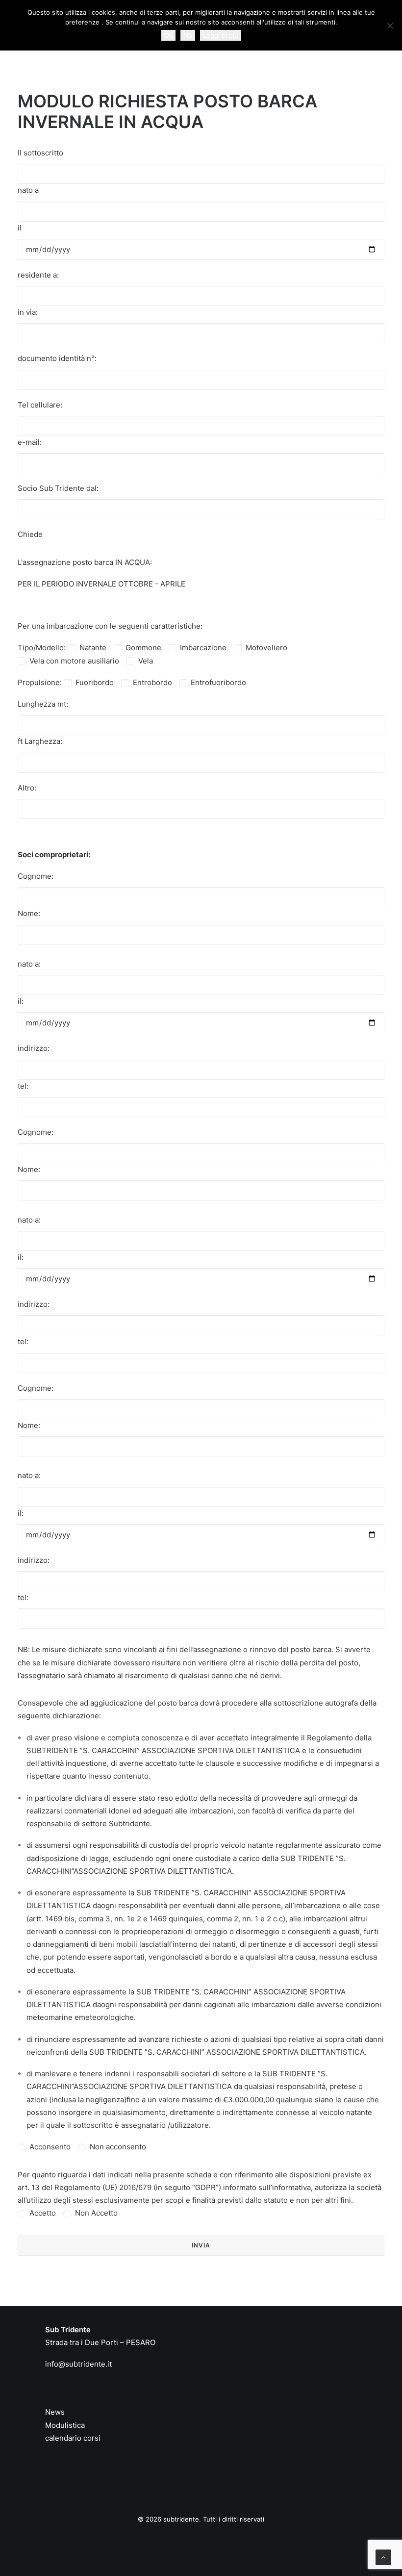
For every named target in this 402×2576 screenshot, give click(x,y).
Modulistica (65, 2425)
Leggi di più (221, 35)
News (55, 2412)
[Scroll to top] (383, 2557)
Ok (168, 35)
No (188, 35)
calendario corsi (73, 2438)
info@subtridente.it (78, 2364)
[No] (390, 26)
